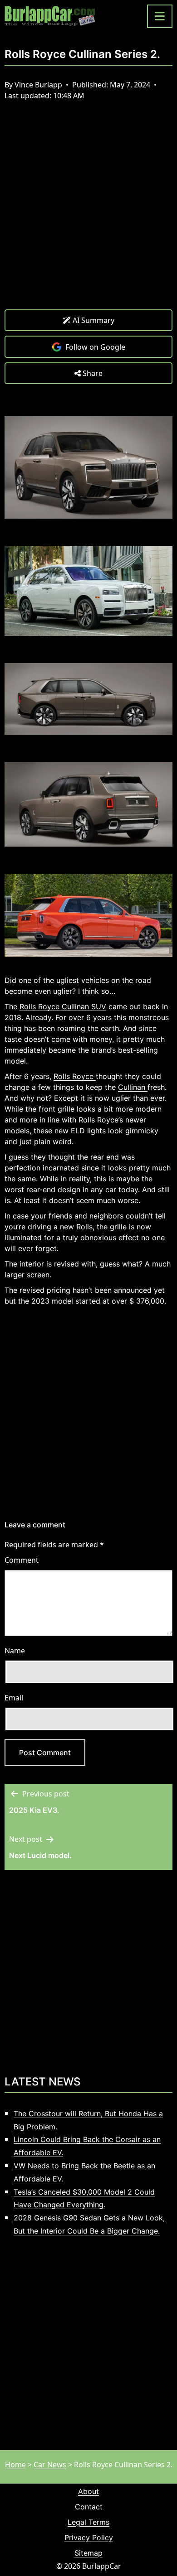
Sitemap (88, 2553)
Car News (50, 2465)
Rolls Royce (75, 1076)
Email (14, 1698)
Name (15, 1651)
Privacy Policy (89, 2537)
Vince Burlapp (39, 85)
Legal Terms (88, 2522)
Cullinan (133, 1087)
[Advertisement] (88, 212)
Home (15, 2465)
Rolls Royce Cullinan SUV (63, 1006)
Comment (22, 1560)
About (88, 2491)
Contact (89, 2507)
